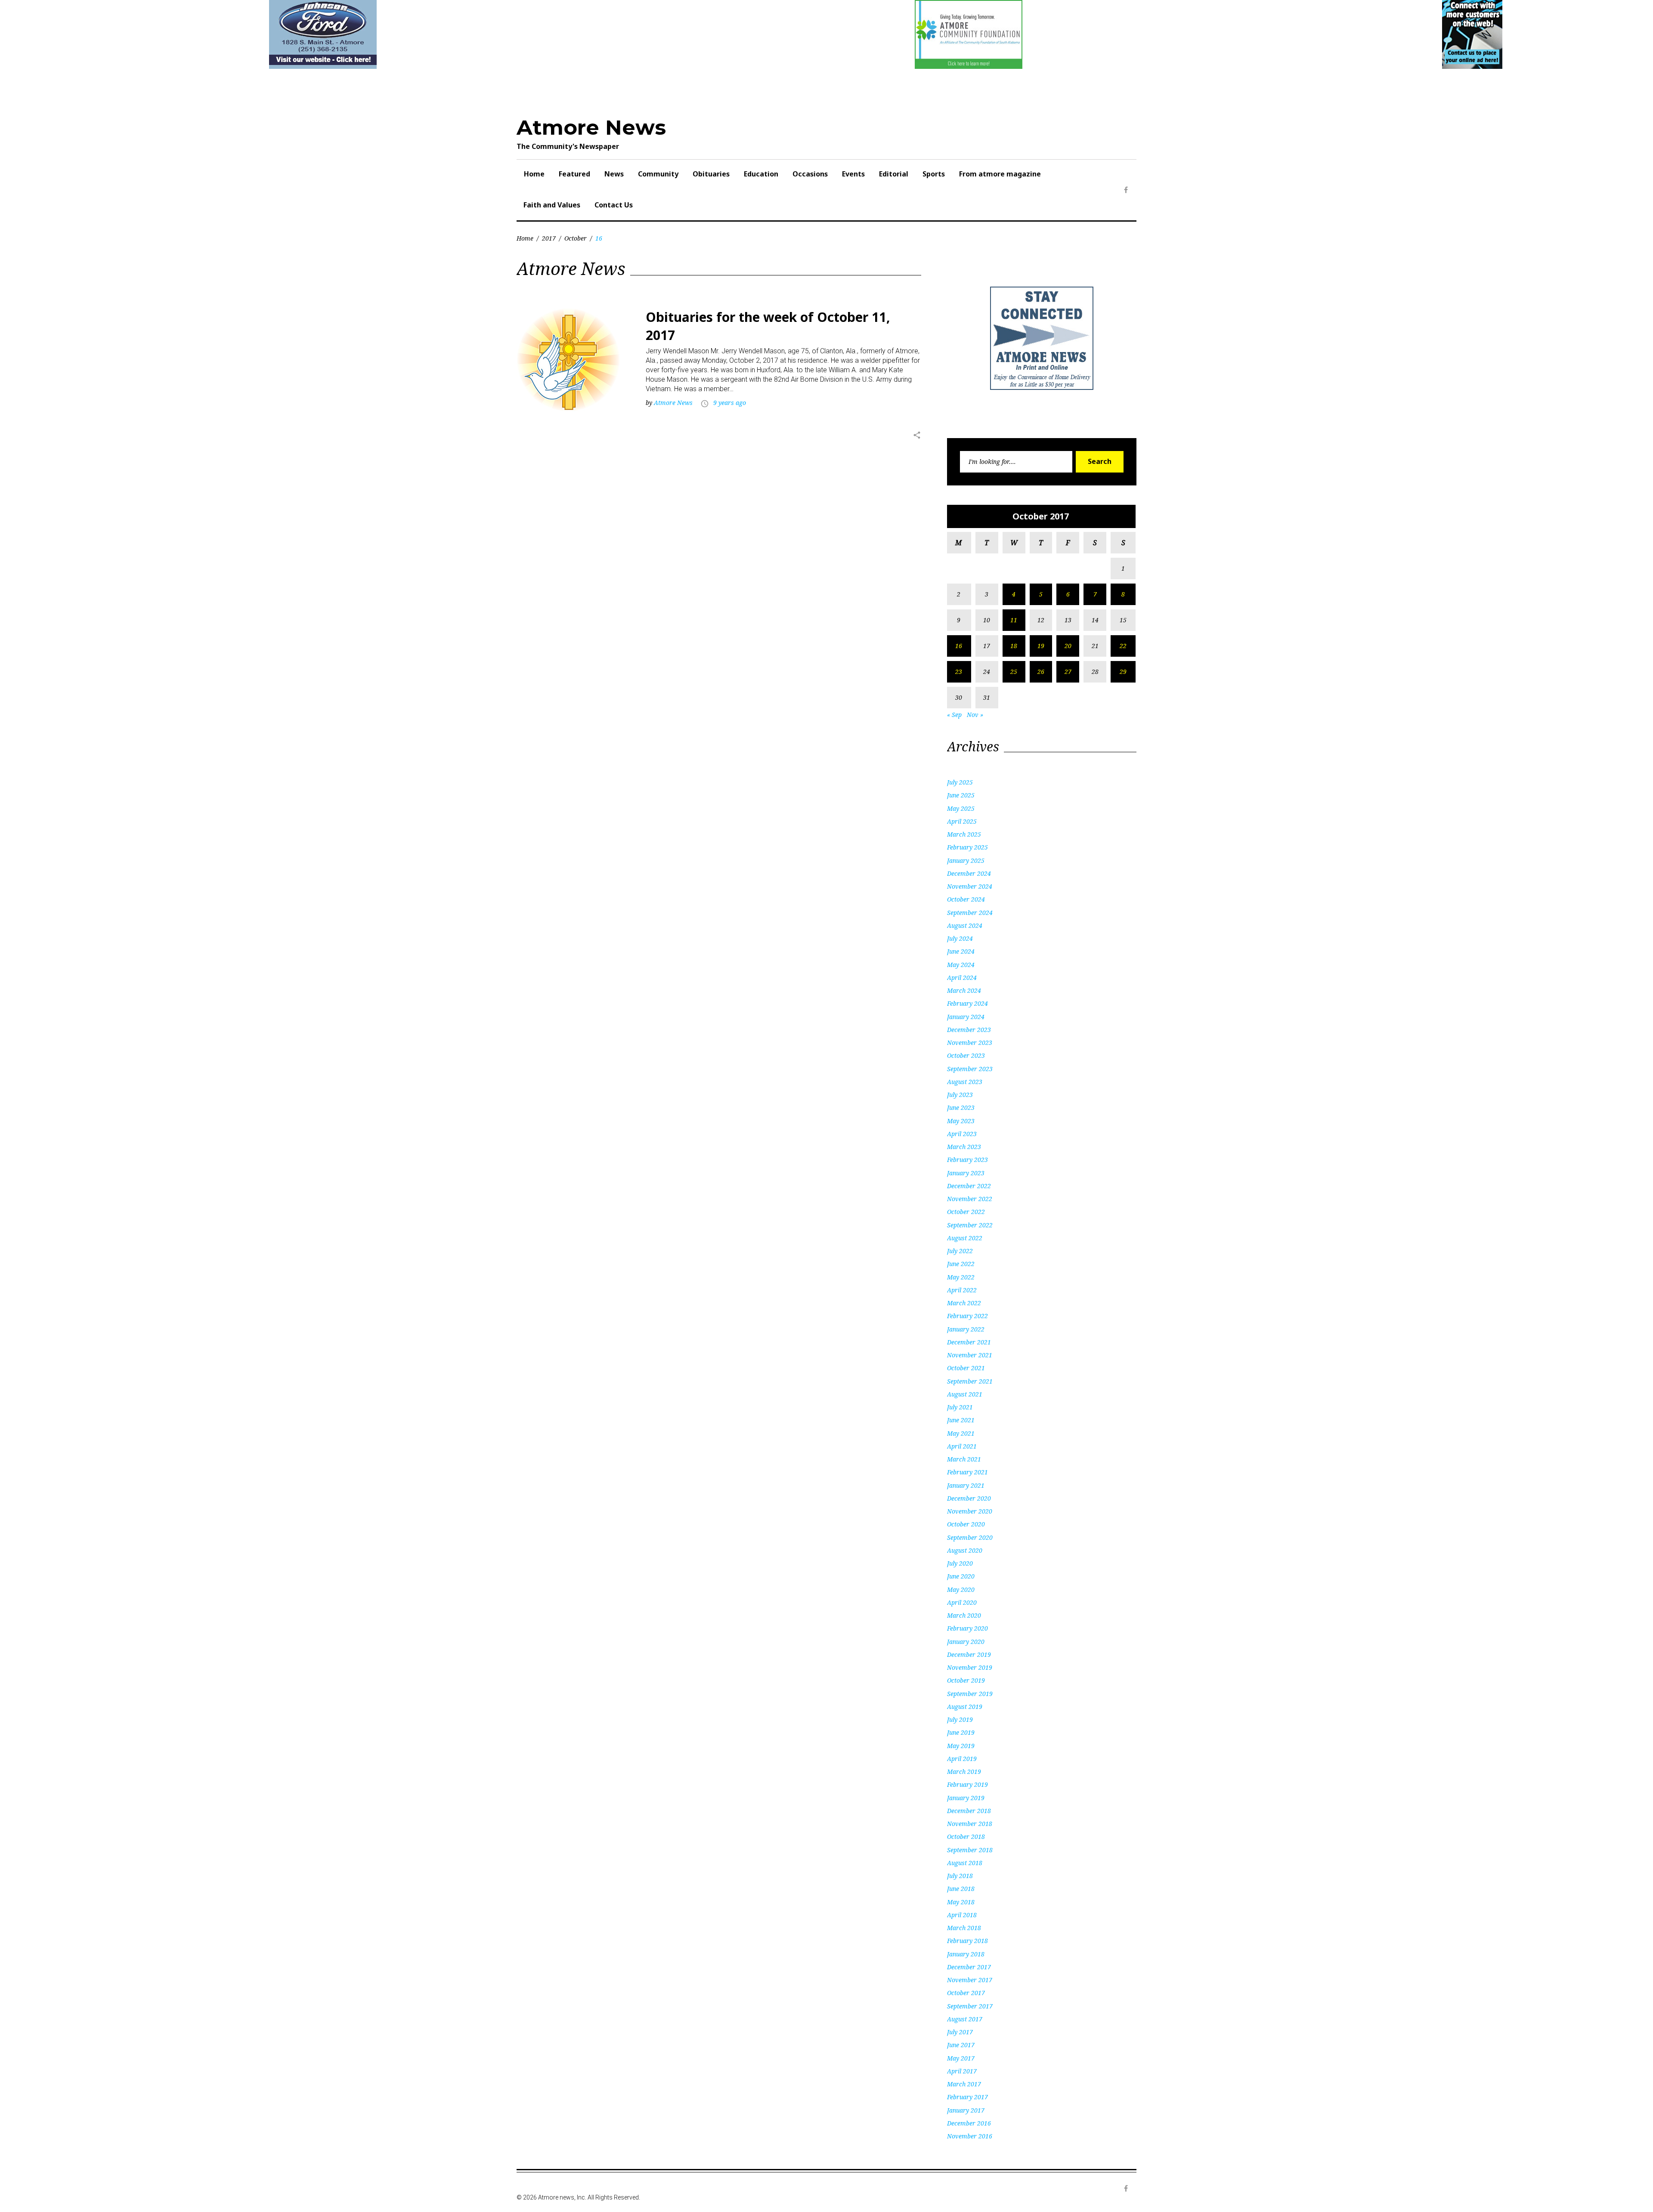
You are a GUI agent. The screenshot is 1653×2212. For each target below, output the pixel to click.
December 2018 (969, 1811)
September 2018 (970, 1850)
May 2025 (961, 808)
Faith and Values (552, 205)
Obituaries (711, 174)
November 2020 (970, 1511)
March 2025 (964, 834)
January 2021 (966, 1485)
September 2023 (970, 1069)
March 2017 (964, 2084)
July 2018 (960, 1876)
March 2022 (964, 1303)
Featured (574, 174)
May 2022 (961, 1277)
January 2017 (966, 2110)
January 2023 (966, 1173)
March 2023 (964, 1147)
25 (1014, 672)
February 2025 (967, 847)
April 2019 (962, 1759)
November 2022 (970, 1199)
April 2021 (962, 1446)
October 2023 (966, 1055)
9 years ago (730, 403)
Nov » (975, 715)
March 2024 (964, 990)
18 (1014, 646)
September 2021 (970, 1381)
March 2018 (964, 1928)
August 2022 (965, 1238)
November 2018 (970, 1824)
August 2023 (965, 1082)
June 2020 (961, 1576)
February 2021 (967, 1472)
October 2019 (966, 1680)
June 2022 (961, 1264)
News (614, 174)
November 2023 (970, 1043)
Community (658, 174)
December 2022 (969, 1186)
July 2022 (960, 1251)
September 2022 (970, 1225)
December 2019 (969, 1654)
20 (1068, 646)
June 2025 (961, 795)
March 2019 (964, 1772)
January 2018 (966, 1954)
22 (1123, 646)
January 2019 (966, 1798)
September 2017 (970, 2006)
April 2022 (962, 1290)
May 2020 (961, 1589)
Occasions (810, 174)
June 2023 (961, 1108)
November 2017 (970, 1980)
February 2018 (967, 1941)
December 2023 (969, 1030)
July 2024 (960, 938)
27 (1068, 672)
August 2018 (965, 1863)
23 (959, 672)
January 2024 (966, 1017)
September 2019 (970, 1694)
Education (761, 174)
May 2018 (961, 1902)
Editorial (894, 174)
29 (1123, 672)
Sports (934, 174)
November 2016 (970, 2136)
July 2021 (960, 1407)
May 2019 (961, 1746)
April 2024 (962, 978)
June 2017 (961, 2045)
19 (1041, 646)
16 (959, 646)
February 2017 (967, 2097)
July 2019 (960, 1719)
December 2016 (969, 2123)
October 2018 (966, 1837)
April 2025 (962, 821)
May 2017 (961, 2058)
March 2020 (964, 1615)
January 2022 (966, 1329)
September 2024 (970, 913)
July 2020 (960, 1563)
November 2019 (970, 1667)
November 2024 (970, 886)
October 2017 (966, 1993)
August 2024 (965, 925)
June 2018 (961, 1889)
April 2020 (962, 1602)
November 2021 (970, 1355)
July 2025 (960, 782)
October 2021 (966, 1368)
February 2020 (967, 1628)
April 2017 (962, 2071)
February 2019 (967, 1784)
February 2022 (967, 1316)
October (576, 238)
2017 (549, 238)
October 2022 (966, 1212)
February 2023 (967, 1160)
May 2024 (961, 965)
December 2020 (969, 1498)
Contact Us (614, 205)
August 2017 (965, 2019)
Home (534, 174)
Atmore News (591, 127)
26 (1041, 672)
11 (1014, 620)
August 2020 (965, 1550)
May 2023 (961, 1121)
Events (853, 174)
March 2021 (964, 1459)
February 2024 (967, 1003)
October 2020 (966, 1524)
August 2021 (965, 1394)
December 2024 (969, 873)
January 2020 (966, 1642)
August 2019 (965, 1707)
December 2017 (969, 1967)
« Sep (954, 715)
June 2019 (961, 1732)
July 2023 (960, 1095)
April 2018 (962, 1915)
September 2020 (970, 1537)
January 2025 (966, 860)
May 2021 (961, 1433)
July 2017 (960, 2032)
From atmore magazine (1000, 174)
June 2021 (961, 1420)
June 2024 (961, 951)
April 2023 (962, 1134)
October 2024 (966, 899)
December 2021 (969, 1342)
